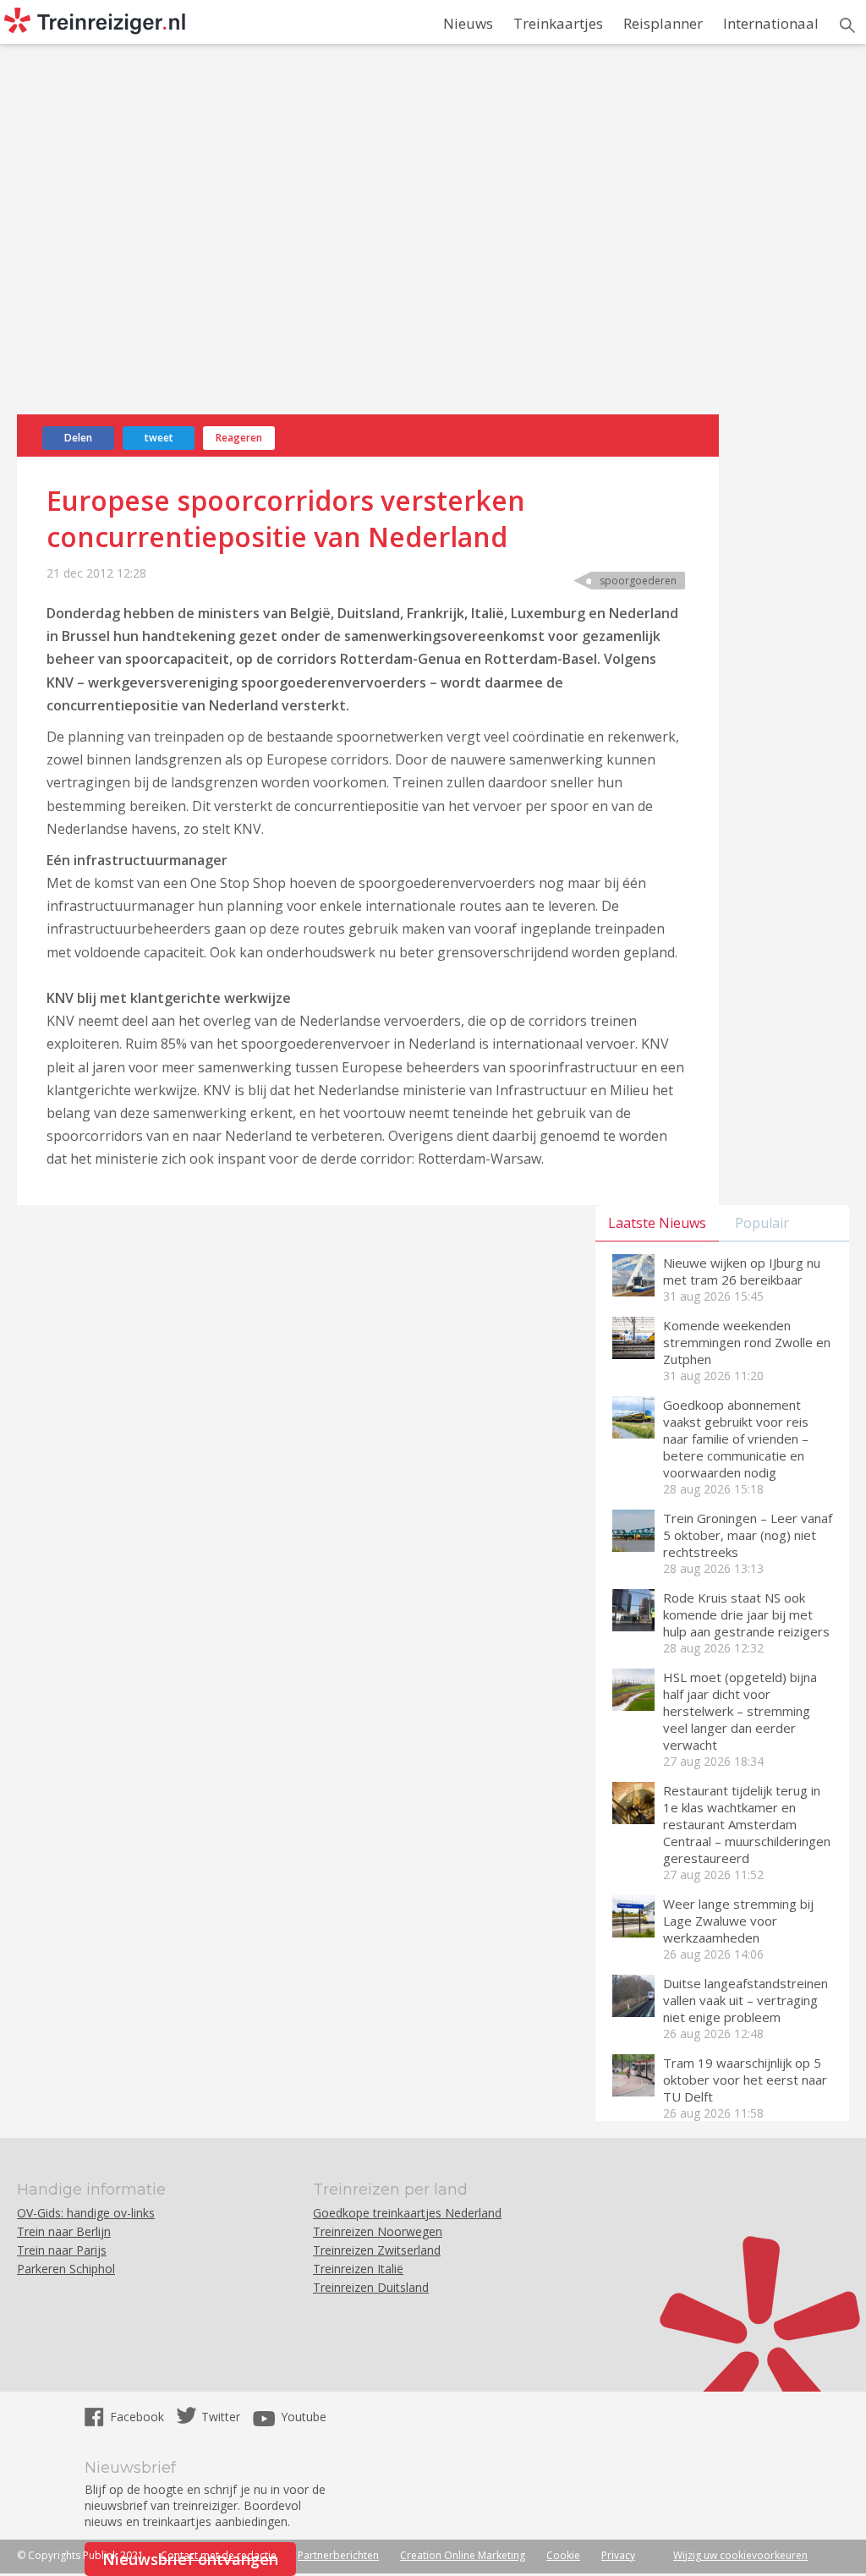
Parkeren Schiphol (66, 2269)
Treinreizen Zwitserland (377, 2250)
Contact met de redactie (219, 2555)
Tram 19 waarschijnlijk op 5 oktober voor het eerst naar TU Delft (745, 2080)
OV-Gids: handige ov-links (86, 2213)
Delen (78, 438)
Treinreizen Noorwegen (378, 2231)
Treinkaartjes (558, 23)
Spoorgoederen (638, 581)
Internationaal (771, 23)
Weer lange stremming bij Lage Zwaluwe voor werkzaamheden (738, 1921)
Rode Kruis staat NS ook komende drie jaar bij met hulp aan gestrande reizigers (746, 1614)
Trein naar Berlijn (64, 2231)
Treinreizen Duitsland (371, 2287)
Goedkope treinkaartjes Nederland (407, 2213)
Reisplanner (663, 23)
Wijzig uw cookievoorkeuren (740, 2555)
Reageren (239, 438)
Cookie (563, 2555)
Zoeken (847, 25)
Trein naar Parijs (62, 2250)
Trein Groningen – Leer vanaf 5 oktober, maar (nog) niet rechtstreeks (748, 1535)
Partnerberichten (338, 2555)
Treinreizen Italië (358, 2269)
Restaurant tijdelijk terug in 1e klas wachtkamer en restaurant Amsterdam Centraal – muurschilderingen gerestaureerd (747, 1824)
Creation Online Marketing (463, 2555)
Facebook (139, 2417)
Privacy (618, 2555)
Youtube (304, 2417)
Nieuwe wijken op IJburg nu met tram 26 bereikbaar (742, 1271)
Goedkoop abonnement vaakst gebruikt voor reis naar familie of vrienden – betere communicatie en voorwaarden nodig (736, 1439)
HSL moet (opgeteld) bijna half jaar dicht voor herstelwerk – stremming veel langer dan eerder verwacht (740, 1711)
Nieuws (468, 23)
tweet (159, 438)
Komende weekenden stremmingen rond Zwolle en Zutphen (747, 1342)
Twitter (221, 2417)
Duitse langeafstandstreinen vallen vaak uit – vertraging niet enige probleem (745, 2000)
